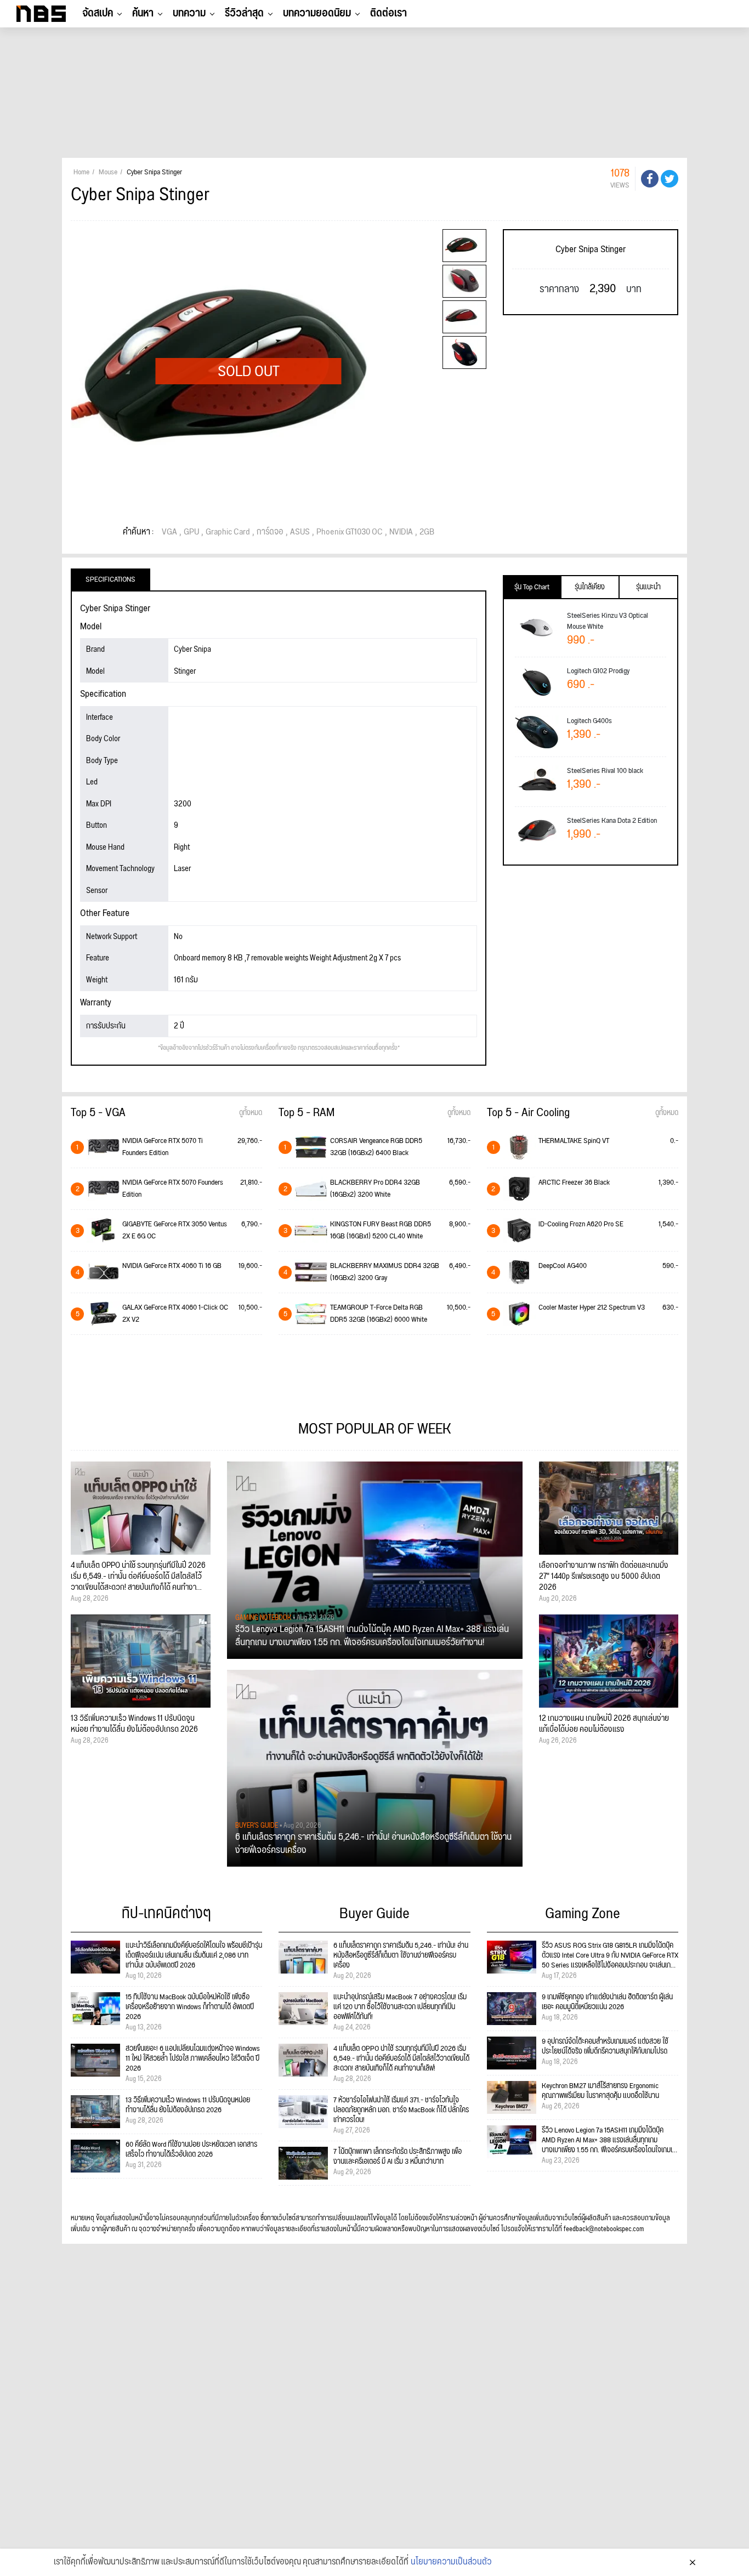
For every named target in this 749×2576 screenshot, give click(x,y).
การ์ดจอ (270, 532)
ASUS (300, 532)
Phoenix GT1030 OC (350, 532)
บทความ (189, 13)
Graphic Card (228, 532)
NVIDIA (401, 532)
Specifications (110, 579)
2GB (427, 532)
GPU (191, 532)
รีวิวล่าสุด (244, 13)
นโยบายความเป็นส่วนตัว (451, 2562)
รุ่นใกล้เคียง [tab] (590, 587)
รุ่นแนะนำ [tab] (648, 587)
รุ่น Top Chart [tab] (532, 587)
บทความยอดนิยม (317, 13)
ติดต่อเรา (388, 13)
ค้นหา (143, 13)
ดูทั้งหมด (251, 1113)
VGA (169, 532)
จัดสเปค (98, 13)
